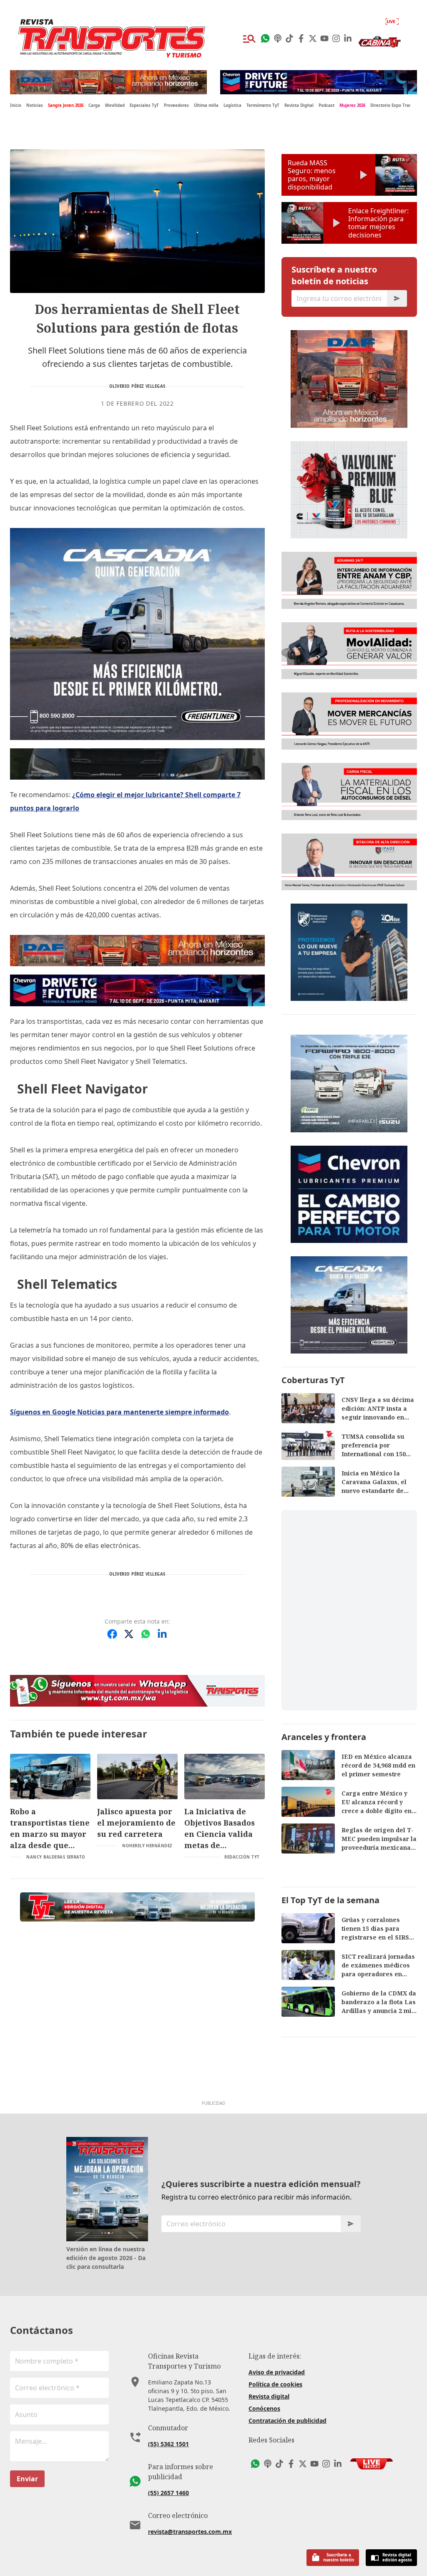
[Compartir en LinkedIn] (162, 1634)
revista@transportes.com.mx (190, 2532)
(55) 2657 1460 (168, 2493)
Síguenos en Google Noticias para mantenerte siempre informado (119, 1412)
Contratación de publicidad (288, 2421)
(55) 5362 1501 (168, 2444)
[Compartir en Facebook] (112, 1634)
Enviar (27, 2479)
